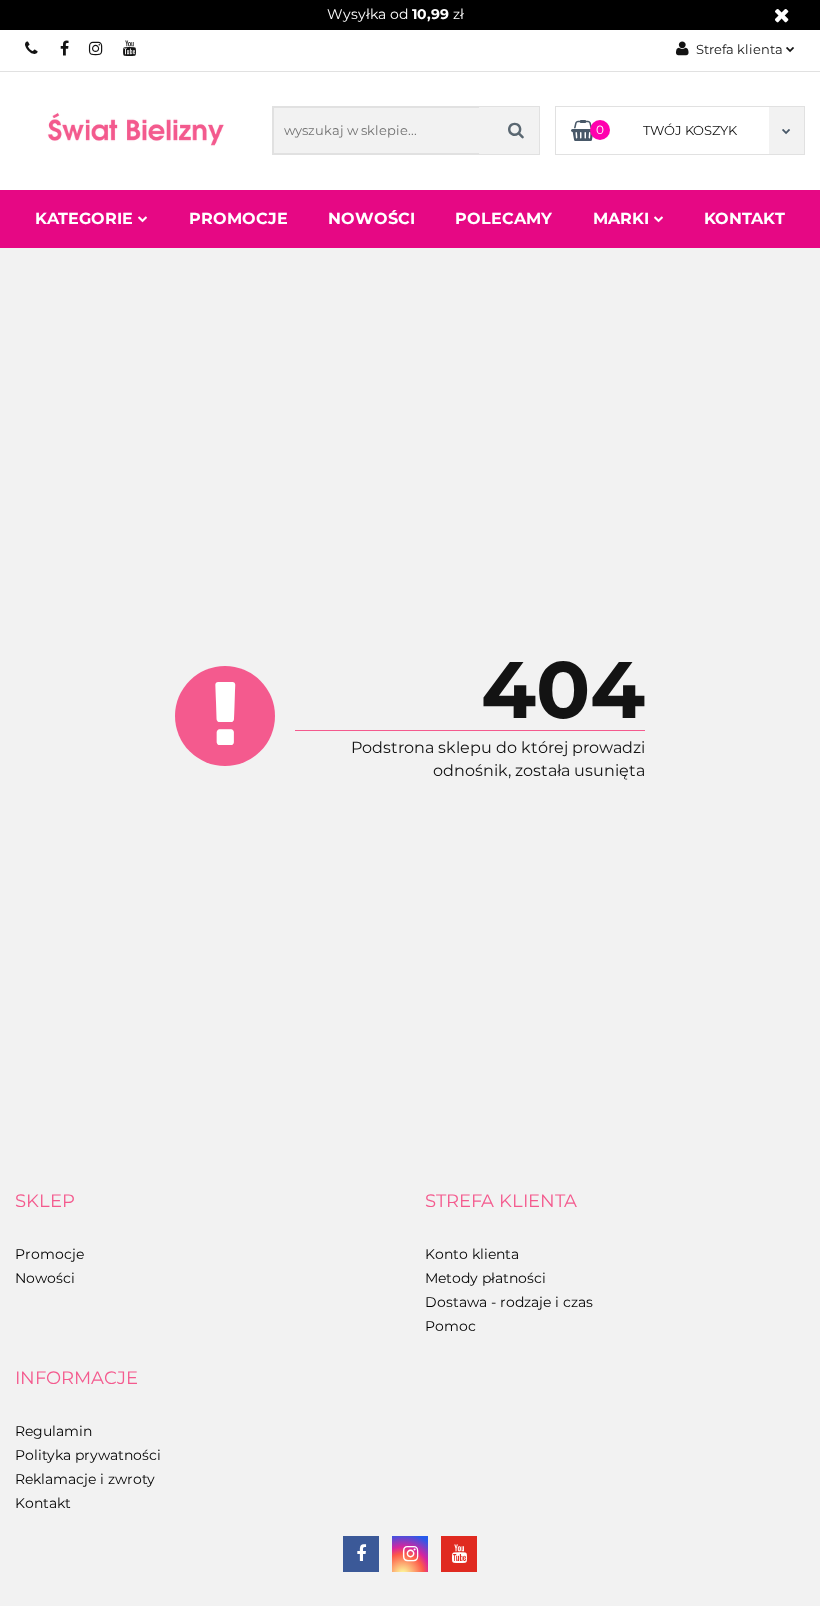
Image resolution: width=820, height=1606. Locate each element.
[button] (45, 1202)
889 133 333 (32, 48)
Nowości (371, 218)
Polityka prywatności (88, 1455)
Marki (623, 218)
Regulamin (53, 1431)
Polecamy (503, 218)
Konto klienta (472, 1254)
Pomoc (450, 1326)
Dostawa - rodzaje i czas (509, 1302)
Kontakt (744, 218)
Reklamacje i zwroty (85, 1479)
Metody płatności (485, 1278)
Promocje (238, 218)
